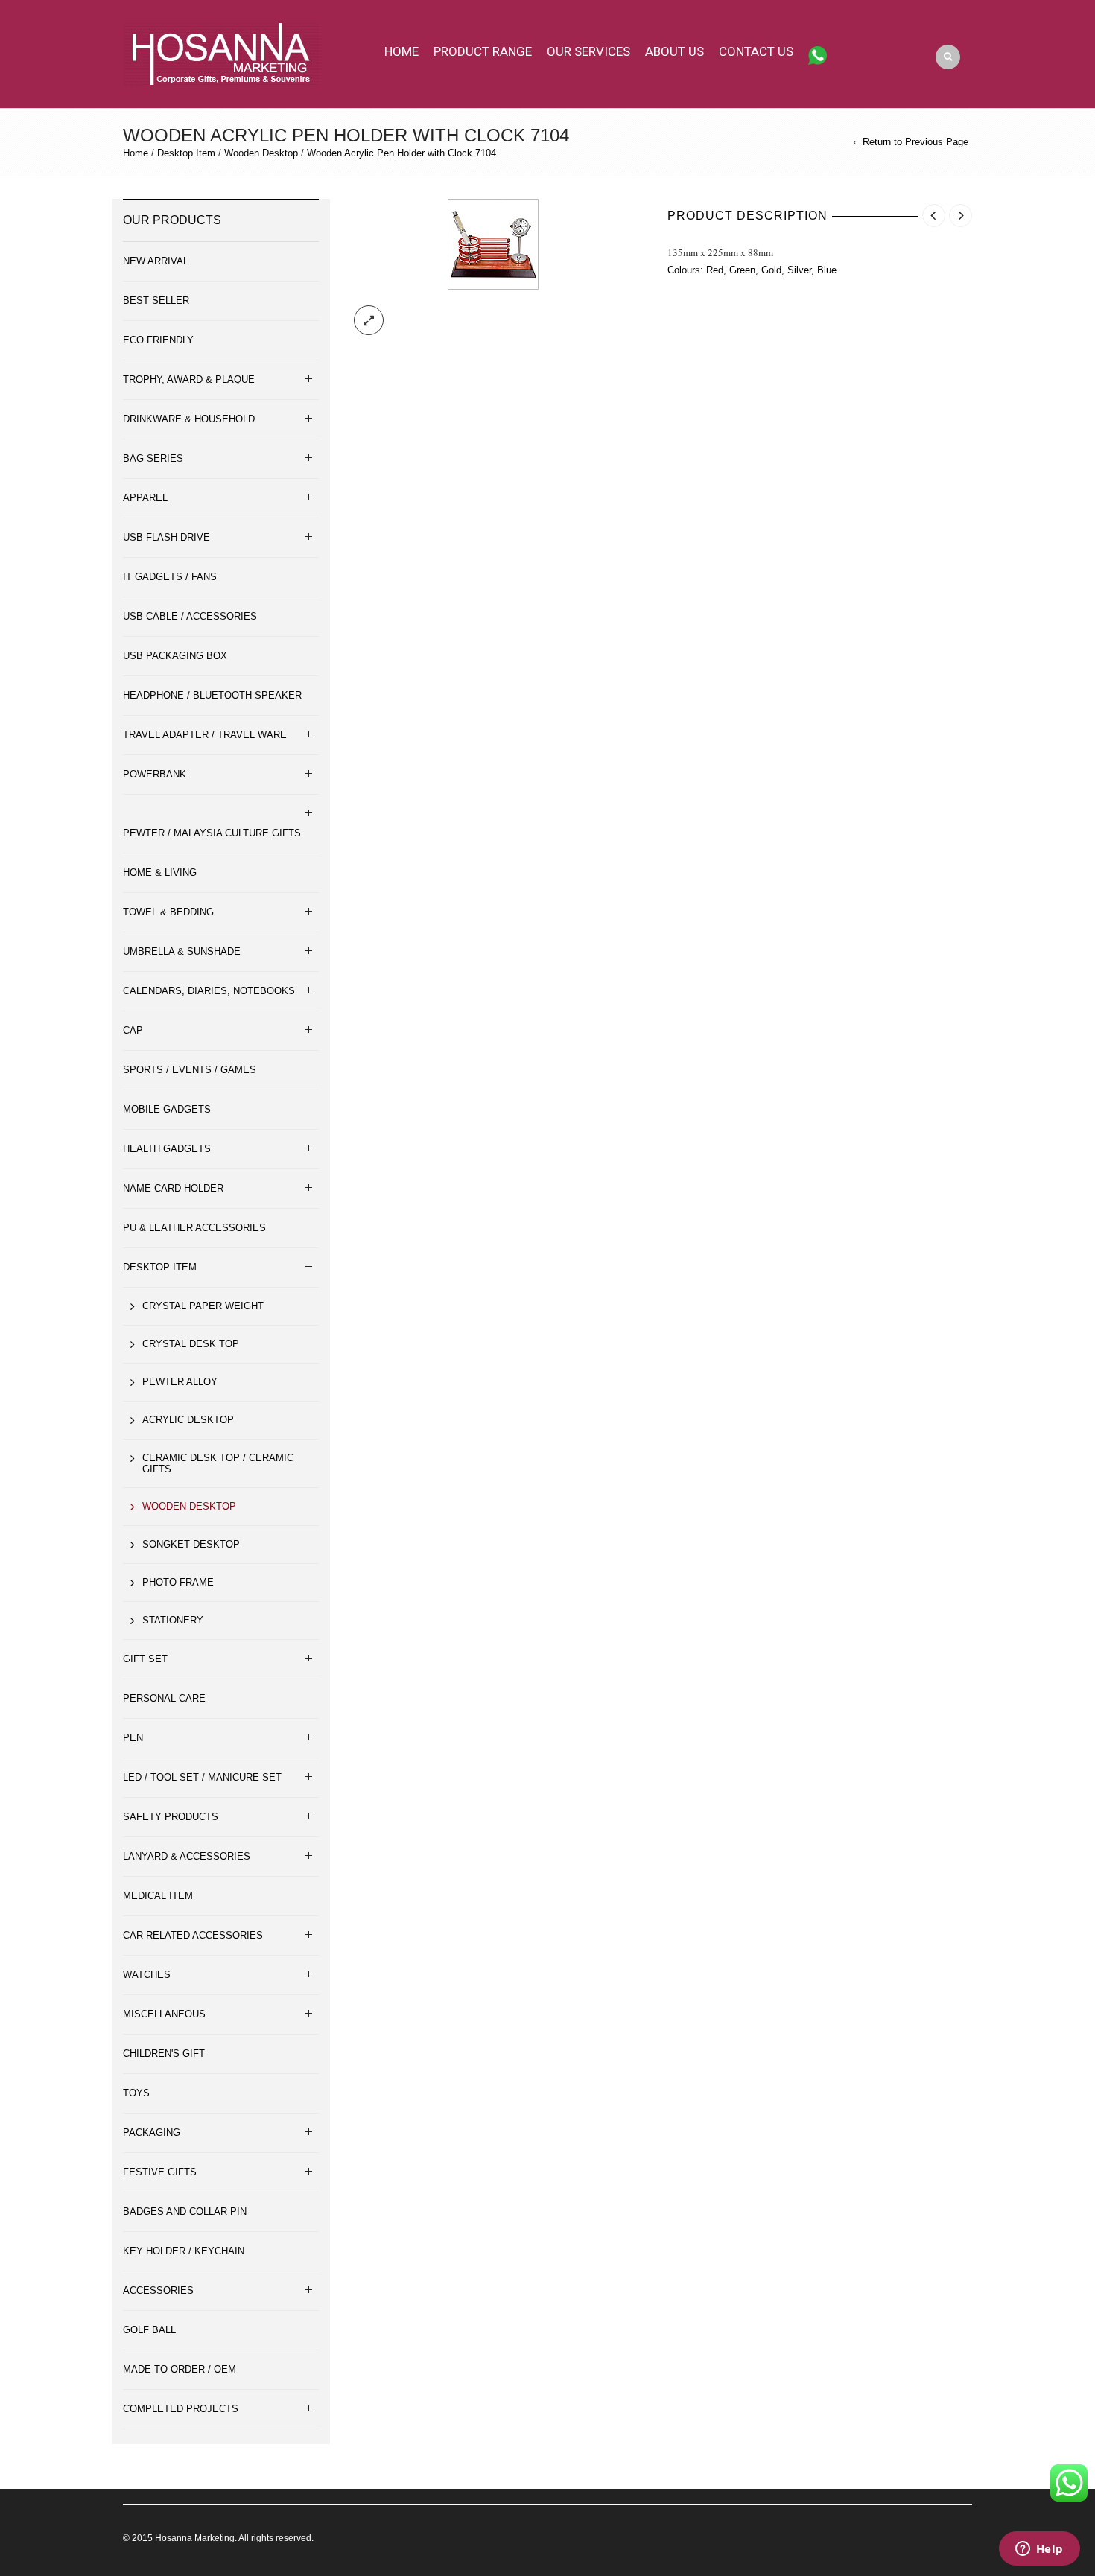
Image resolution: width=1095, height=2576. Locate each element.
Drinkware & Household (189, 419)
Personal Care (164, 1698)
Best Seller (156, 300)
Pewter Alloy (180, 1382)
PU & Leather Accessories (194, 1228)
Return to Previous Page (915, 142)
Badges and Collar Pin (185, 2211)
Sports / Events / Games (190, 1070)
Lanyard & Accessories (187, 1856)
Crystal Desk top (191, 1344)
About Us (675, 51)
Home (401, 51)
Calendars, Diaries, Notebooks (209, 991)
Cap (133, 1030)
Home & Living (160, 872)
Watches (147, 1975)
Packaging (152, 2133)
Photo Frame (178, 1582)
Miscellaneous (164, 2014)
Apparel (145, 498)
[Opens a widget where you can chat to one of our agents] (1039, 2550)
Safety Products (171, 1817)
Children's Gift (164, 2054)
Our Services (588, 51)
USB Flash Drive (166, 537)
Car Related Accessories (193, 1935)
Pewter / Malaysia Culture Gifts (212, 833)
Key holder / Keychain (184, 2251)
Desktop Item (186, 153)
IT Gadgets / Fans (170, 577)
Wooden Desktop (261, 153)
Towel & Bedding (168, 912)
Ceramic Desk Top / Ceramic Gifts (218, 1463)
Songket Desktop (191, 1544)
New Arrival (156, 261)
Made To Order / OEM (180, 2369)
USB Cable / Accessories (190, 616)
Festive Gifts (160, 2172)
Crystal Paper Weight (203, 1306)
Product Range (483, 51)
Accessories (158, 2290)
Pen (133, 1738)
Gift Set (145, 1659)
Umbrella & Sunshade (182, 951)
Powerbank (155, 774)
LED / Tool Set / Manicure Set (202, 1777)
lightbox (369, 320)
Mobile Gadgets (167, 1109)
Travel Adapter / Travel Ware (205, 735)
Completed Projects (181, 2409)
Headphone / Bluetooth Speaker (212, 695)
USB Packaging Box (175, 656)
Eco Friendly (158, 340)
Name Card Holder (173, 1188)
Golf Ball (149, 2330)
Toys (136, 2093)
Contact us (756, 51)
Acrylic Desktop (188, 1420)
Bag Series (153, 458)
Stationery (173, 1620)
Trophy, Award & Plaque (189, 379)
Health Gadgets (167, 1149)
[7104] (493, 243)
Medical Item (158, 1896)
